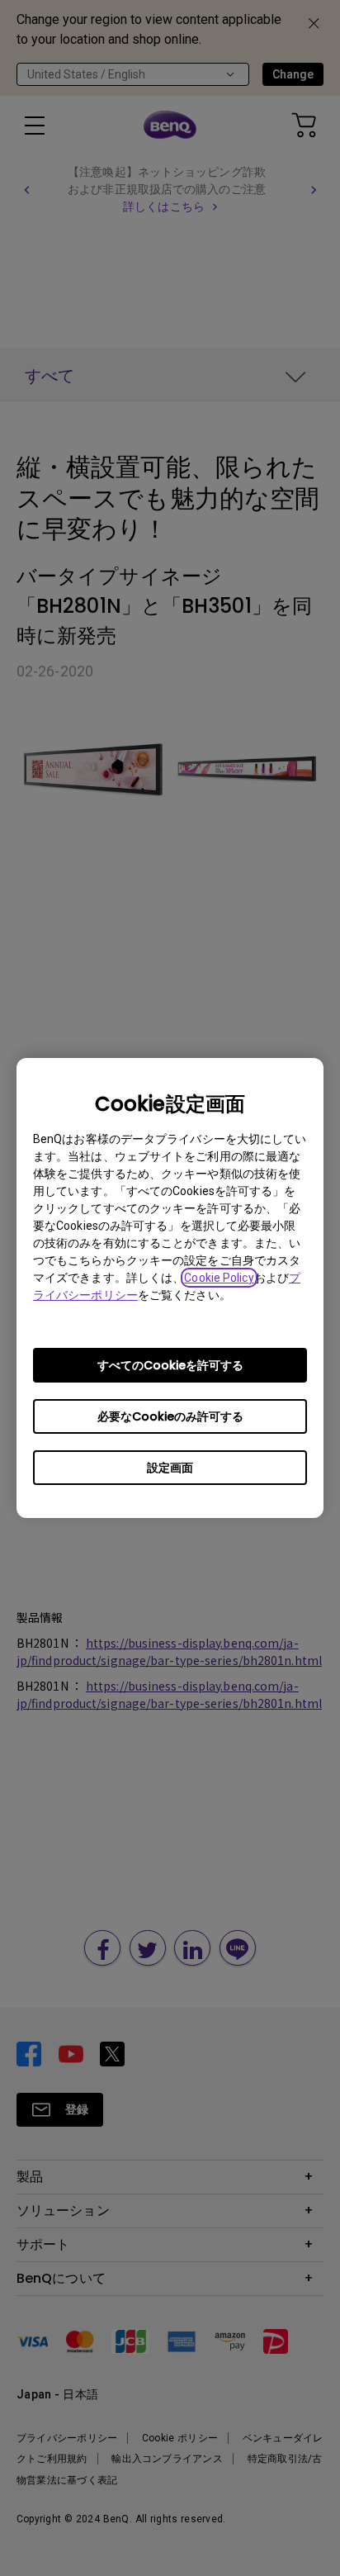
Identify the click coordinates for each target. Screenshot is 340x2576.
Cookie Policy (219, 1278)
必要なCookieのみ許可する (170, 1416)
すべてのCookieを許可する (170, 1365)
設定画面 (170, 1468)
